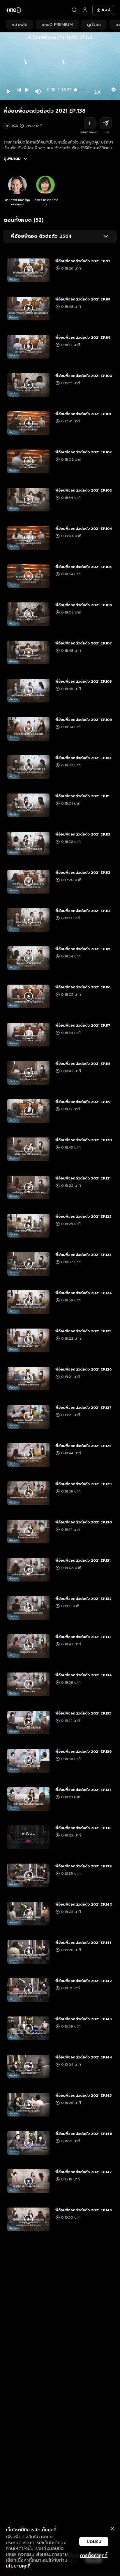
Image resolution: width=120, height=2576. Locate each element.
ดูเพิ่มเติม (12, 159)
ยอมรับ (94, 2542)
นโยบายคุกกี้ (18, 2566)
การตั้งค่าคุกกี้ (94, 2556)
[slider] (81, 90)
